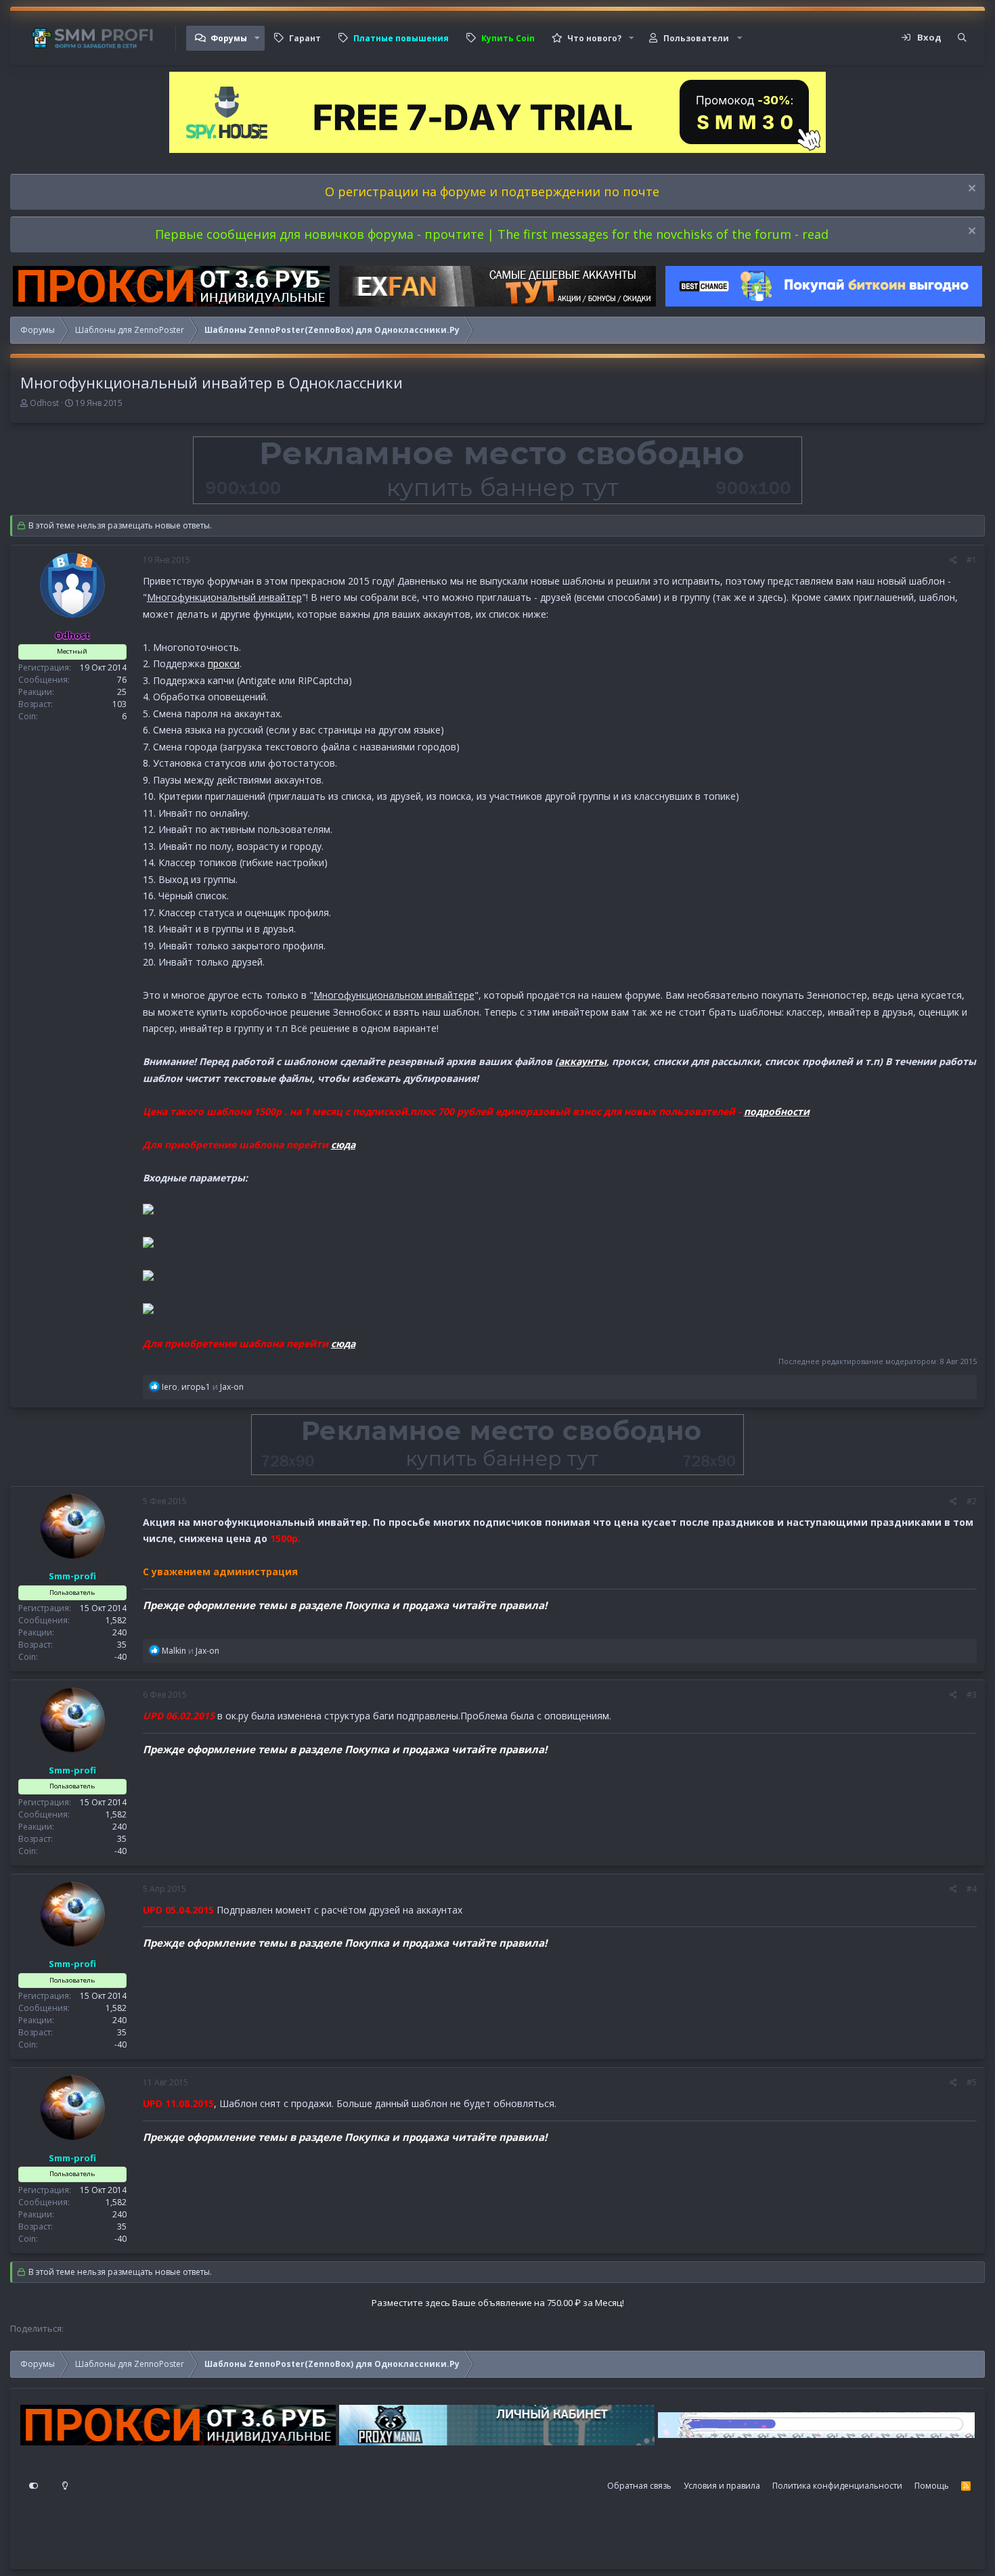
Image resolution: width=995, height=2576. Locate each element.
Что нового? (594, 38)
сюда (343, 1145)
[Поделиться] (953, 560)
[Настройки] (34, 2486)
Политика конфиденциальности (837, 2486)
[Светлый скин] (65, 2486)
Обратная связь (639, 2486)
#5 (972, 2082)
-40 (120, 1657)
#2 (972, 1501)
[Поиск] (962, 38)
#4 (972, 1889)
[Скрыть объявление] (970, 190)
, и (203, 1387)
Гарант (305, 38)
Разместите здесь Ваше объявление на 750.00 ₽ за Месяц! (498, 2303)
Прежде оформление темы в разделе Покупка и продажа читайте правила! (345, 1605)
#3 (972, 1695)
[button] (257, 38)
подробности (777, 1111)
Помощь (932, 2486)
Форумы (229, 38)
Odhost (44, 403)
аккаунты (582, 1061)
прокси (224, 663)
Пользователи (696, 38)
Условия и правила (722, 2486)
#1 (972, 560)
